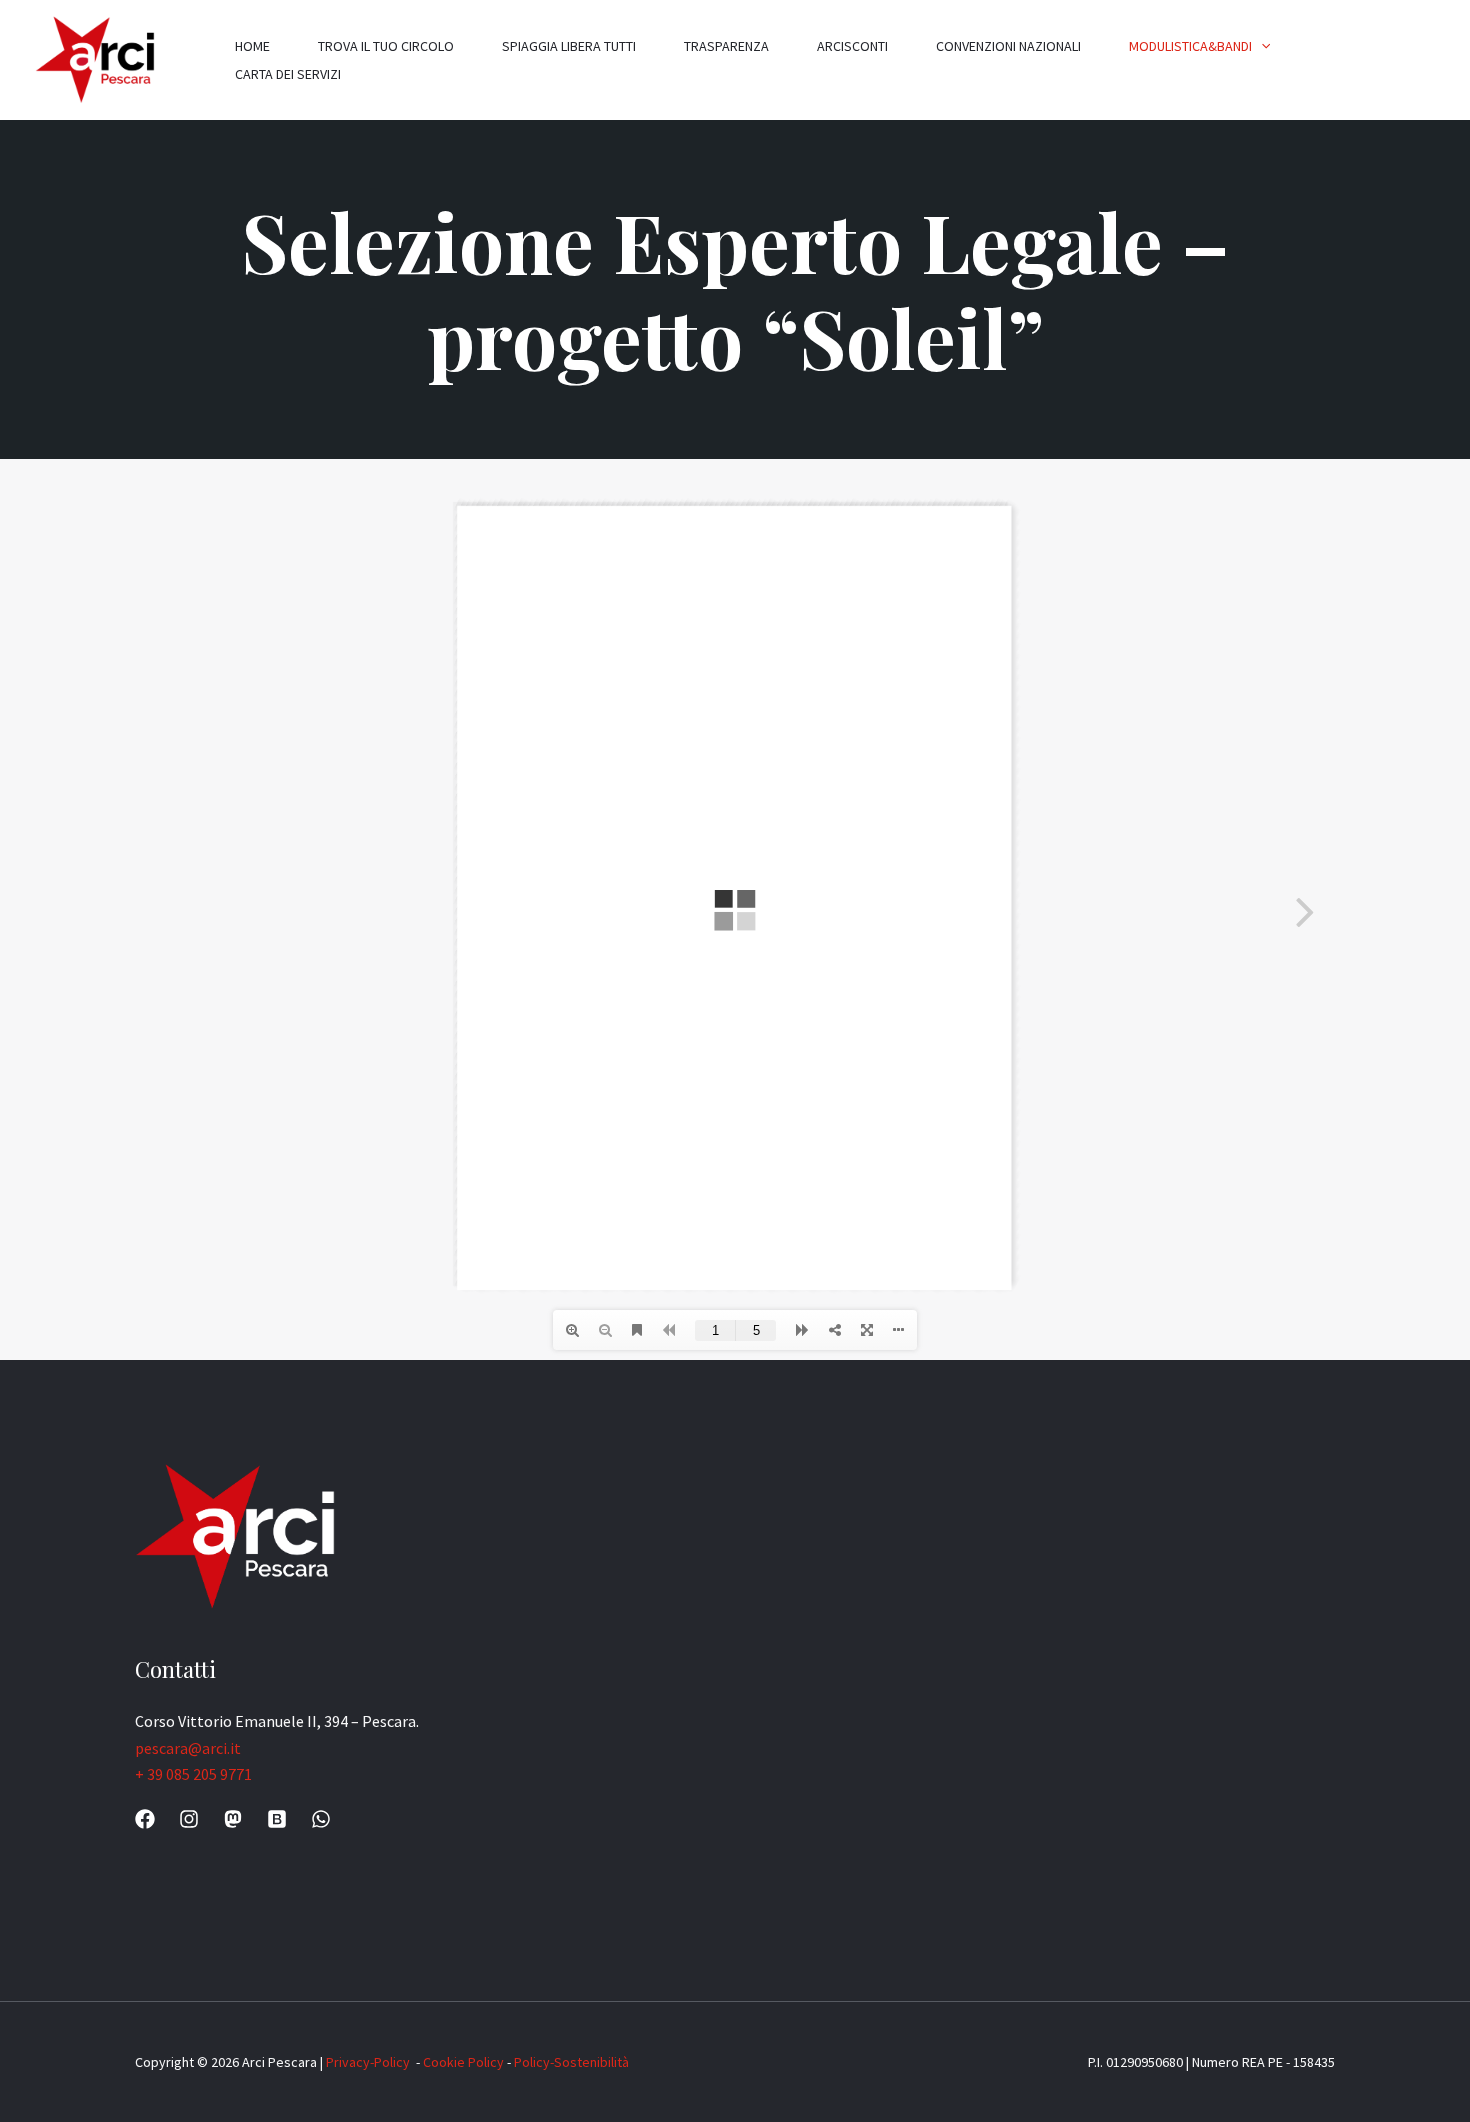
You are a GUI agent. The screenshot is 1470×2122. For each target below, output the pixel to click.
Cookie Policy (463, 2062)
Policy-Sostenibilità (571, 2062)
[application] (1261, 46)
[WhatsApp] (321, 1819)
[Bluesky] (277, 1819)
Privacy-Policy (369, 2062)
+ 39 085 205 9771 (193, 1774)
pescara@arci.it (188, 1748)
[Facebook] (145, 1819)
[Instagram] (189, 1819)
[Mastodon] (233, 1819)
